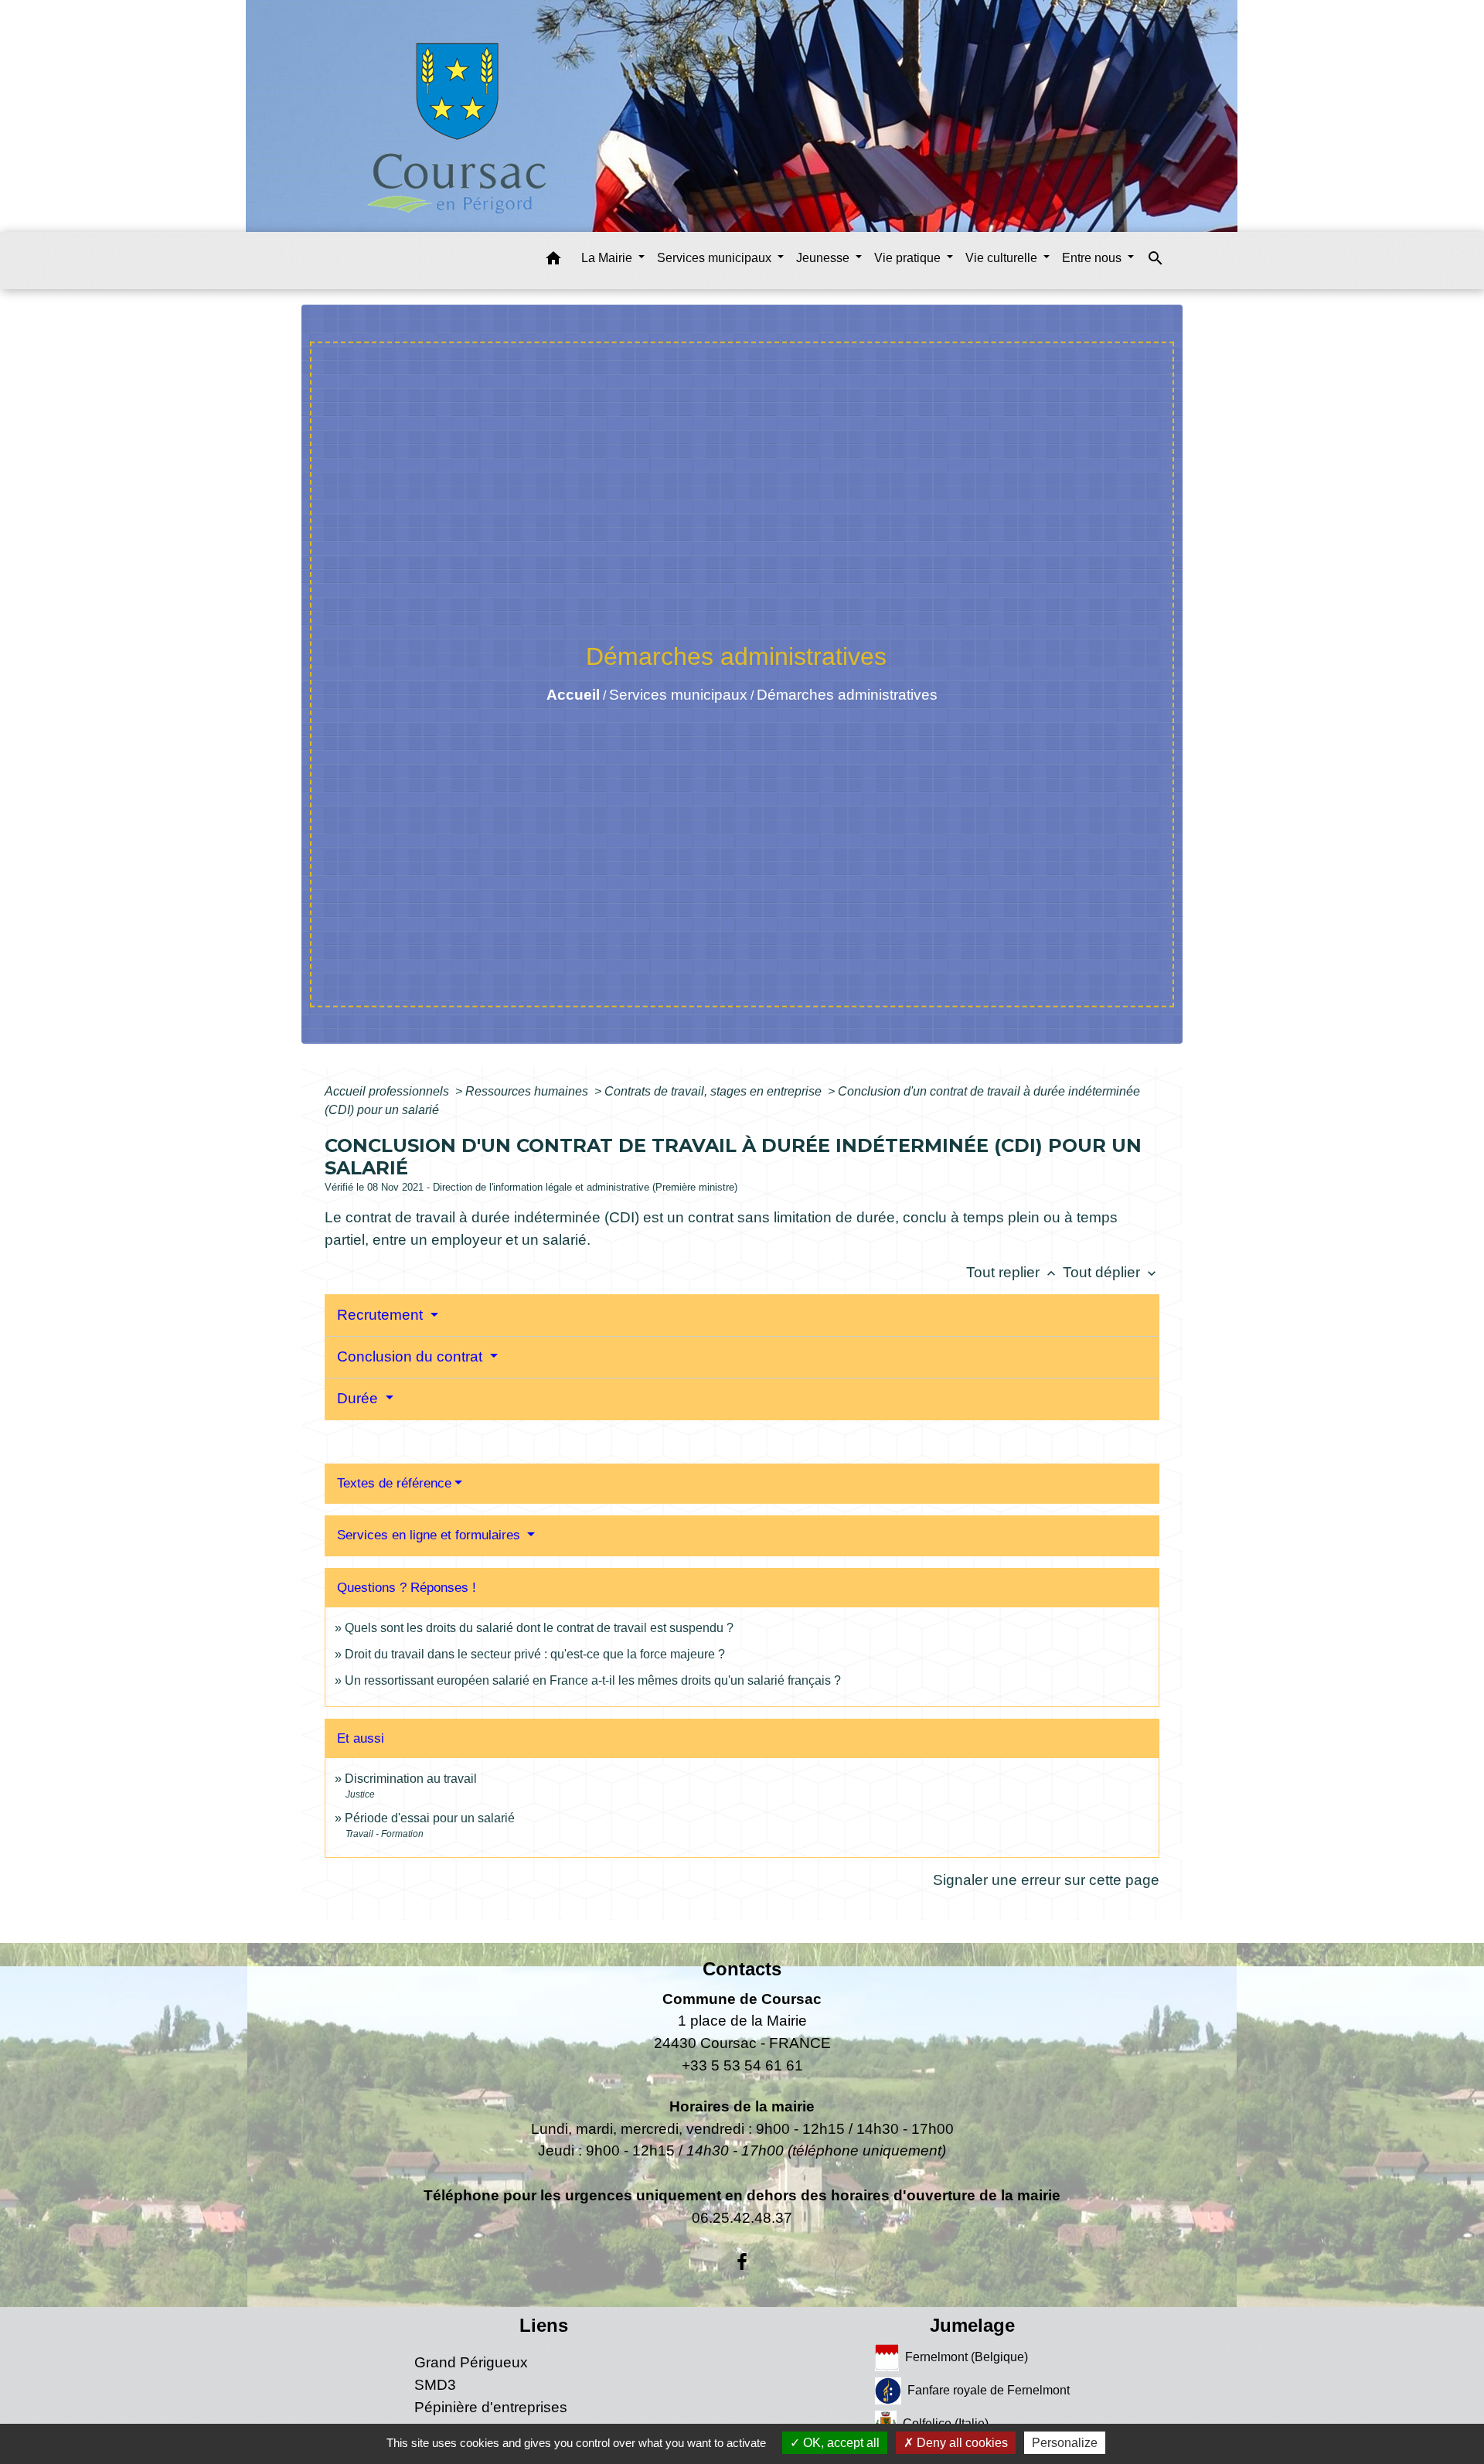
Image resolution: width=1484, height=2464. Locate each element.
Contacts (742, 1969)
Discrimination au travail (411, 1779)
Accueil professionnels (388, 1091)
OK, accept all (840, 2443)
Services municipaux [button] (716, 258)
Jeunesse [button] (824, 258)
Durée (359, 1398)
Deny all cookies (961, 2443)
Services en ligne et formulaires (431, 1535)
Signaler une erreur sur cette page (1046, 1880)
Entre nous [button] (1093, 258)
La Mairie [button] (608, 258)
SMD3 (435, 2385)
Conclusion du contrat (412, 1356)
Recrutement (382, 1315)
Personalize (1065, 2443)
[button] (553, 261)
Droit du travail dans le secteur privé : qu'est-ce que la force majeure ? (535, 1654)
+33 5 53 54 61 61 (742, 2065)
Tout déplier (1111, 1272)
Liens (544, 2325)
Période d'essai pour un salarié (430, 1818)
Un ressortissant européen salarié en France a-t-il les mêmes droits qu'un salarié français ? (593, 1680)
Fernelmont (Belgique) (967, 2357)
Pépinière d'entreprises (491, 2407)
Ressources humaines (528, 1091)
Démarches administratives (847, 695)
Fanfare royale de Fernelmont (989, 2390)
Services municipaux (678, 695)
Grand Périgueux (471, 2362)
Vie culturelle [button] (1003, 258)
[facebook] (742, 2262)
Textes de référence (394, 1483)
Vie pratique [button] (909, 258)
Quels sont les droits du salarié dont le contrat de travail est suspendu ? (539, 1628)
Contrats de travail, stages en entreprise (715, 1091)
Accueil (573, 695)
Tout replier (1013, 1272)
